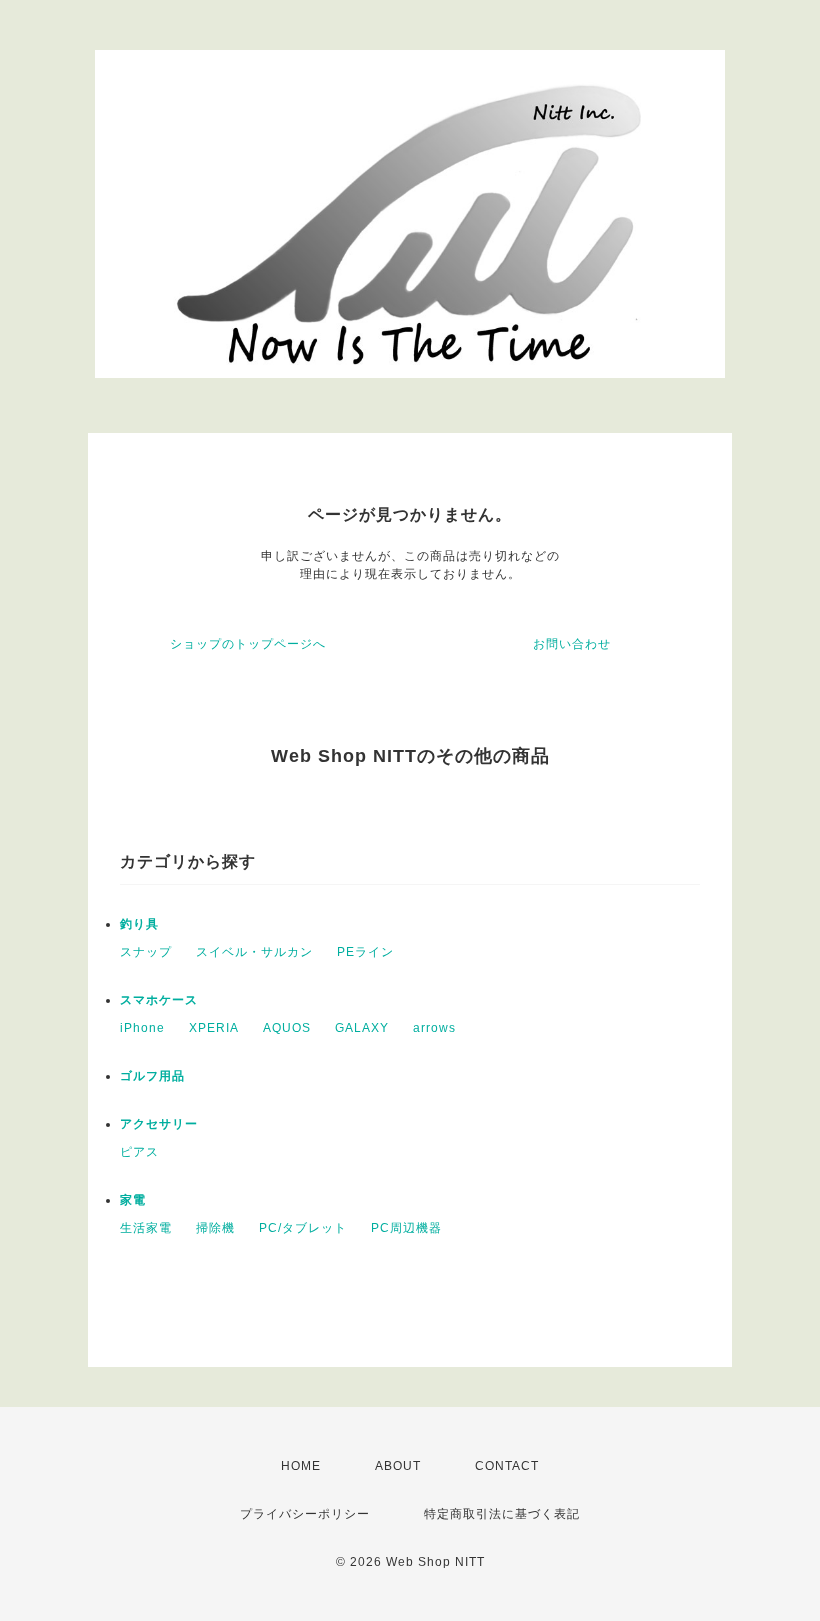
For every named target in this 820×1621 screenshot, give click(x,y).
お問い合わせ (572, 644)
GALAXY (362, 1028)
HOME (301, 1466)
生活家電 (146, 1228)
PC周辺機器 (406, 1228)
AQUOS (287, 1028)
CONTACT (507, 1466)
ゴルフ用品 (152, 1076)
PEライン (365, 952)
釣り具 (139, 924)
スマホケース (159, 1000)
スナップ (146, 952)
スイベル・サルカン (254, 952)
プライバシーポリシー (305, 1514)
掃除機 (215, 1228)
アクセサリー (159, 1124)
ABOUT (398, 1466)
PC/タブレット (303, 1228)
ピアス (139, 1152)
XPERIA (214, 1028)
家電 (133, 1200)
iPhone (142, 1028)
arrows (434, 1028)
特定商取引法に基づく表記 (502, 1514)
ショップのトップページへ (248, 644)
